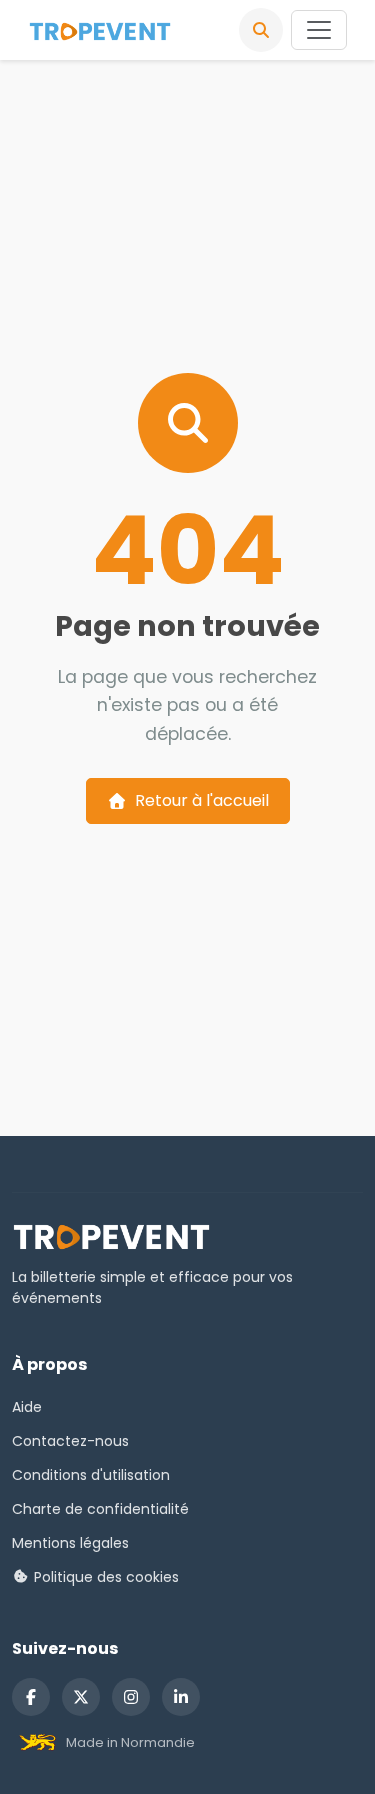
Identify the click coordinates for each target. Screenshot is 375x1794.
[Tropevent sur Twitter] (81, 1697)
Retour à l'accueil (202, 800)
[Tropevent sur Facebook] (31, 1697)
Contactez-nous (70, 1441)
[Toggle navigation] (319, 30)
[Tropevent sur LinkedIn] (181, 1697)
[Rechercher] (261, 30)
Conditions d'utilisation (91, 1475)
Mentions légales (70, 1543)
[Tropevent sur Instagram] (131, 1697)
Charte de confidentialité (100, 1509)
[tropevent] (100, 30)
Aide (27, 1407)
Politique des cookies (104, 1577)
